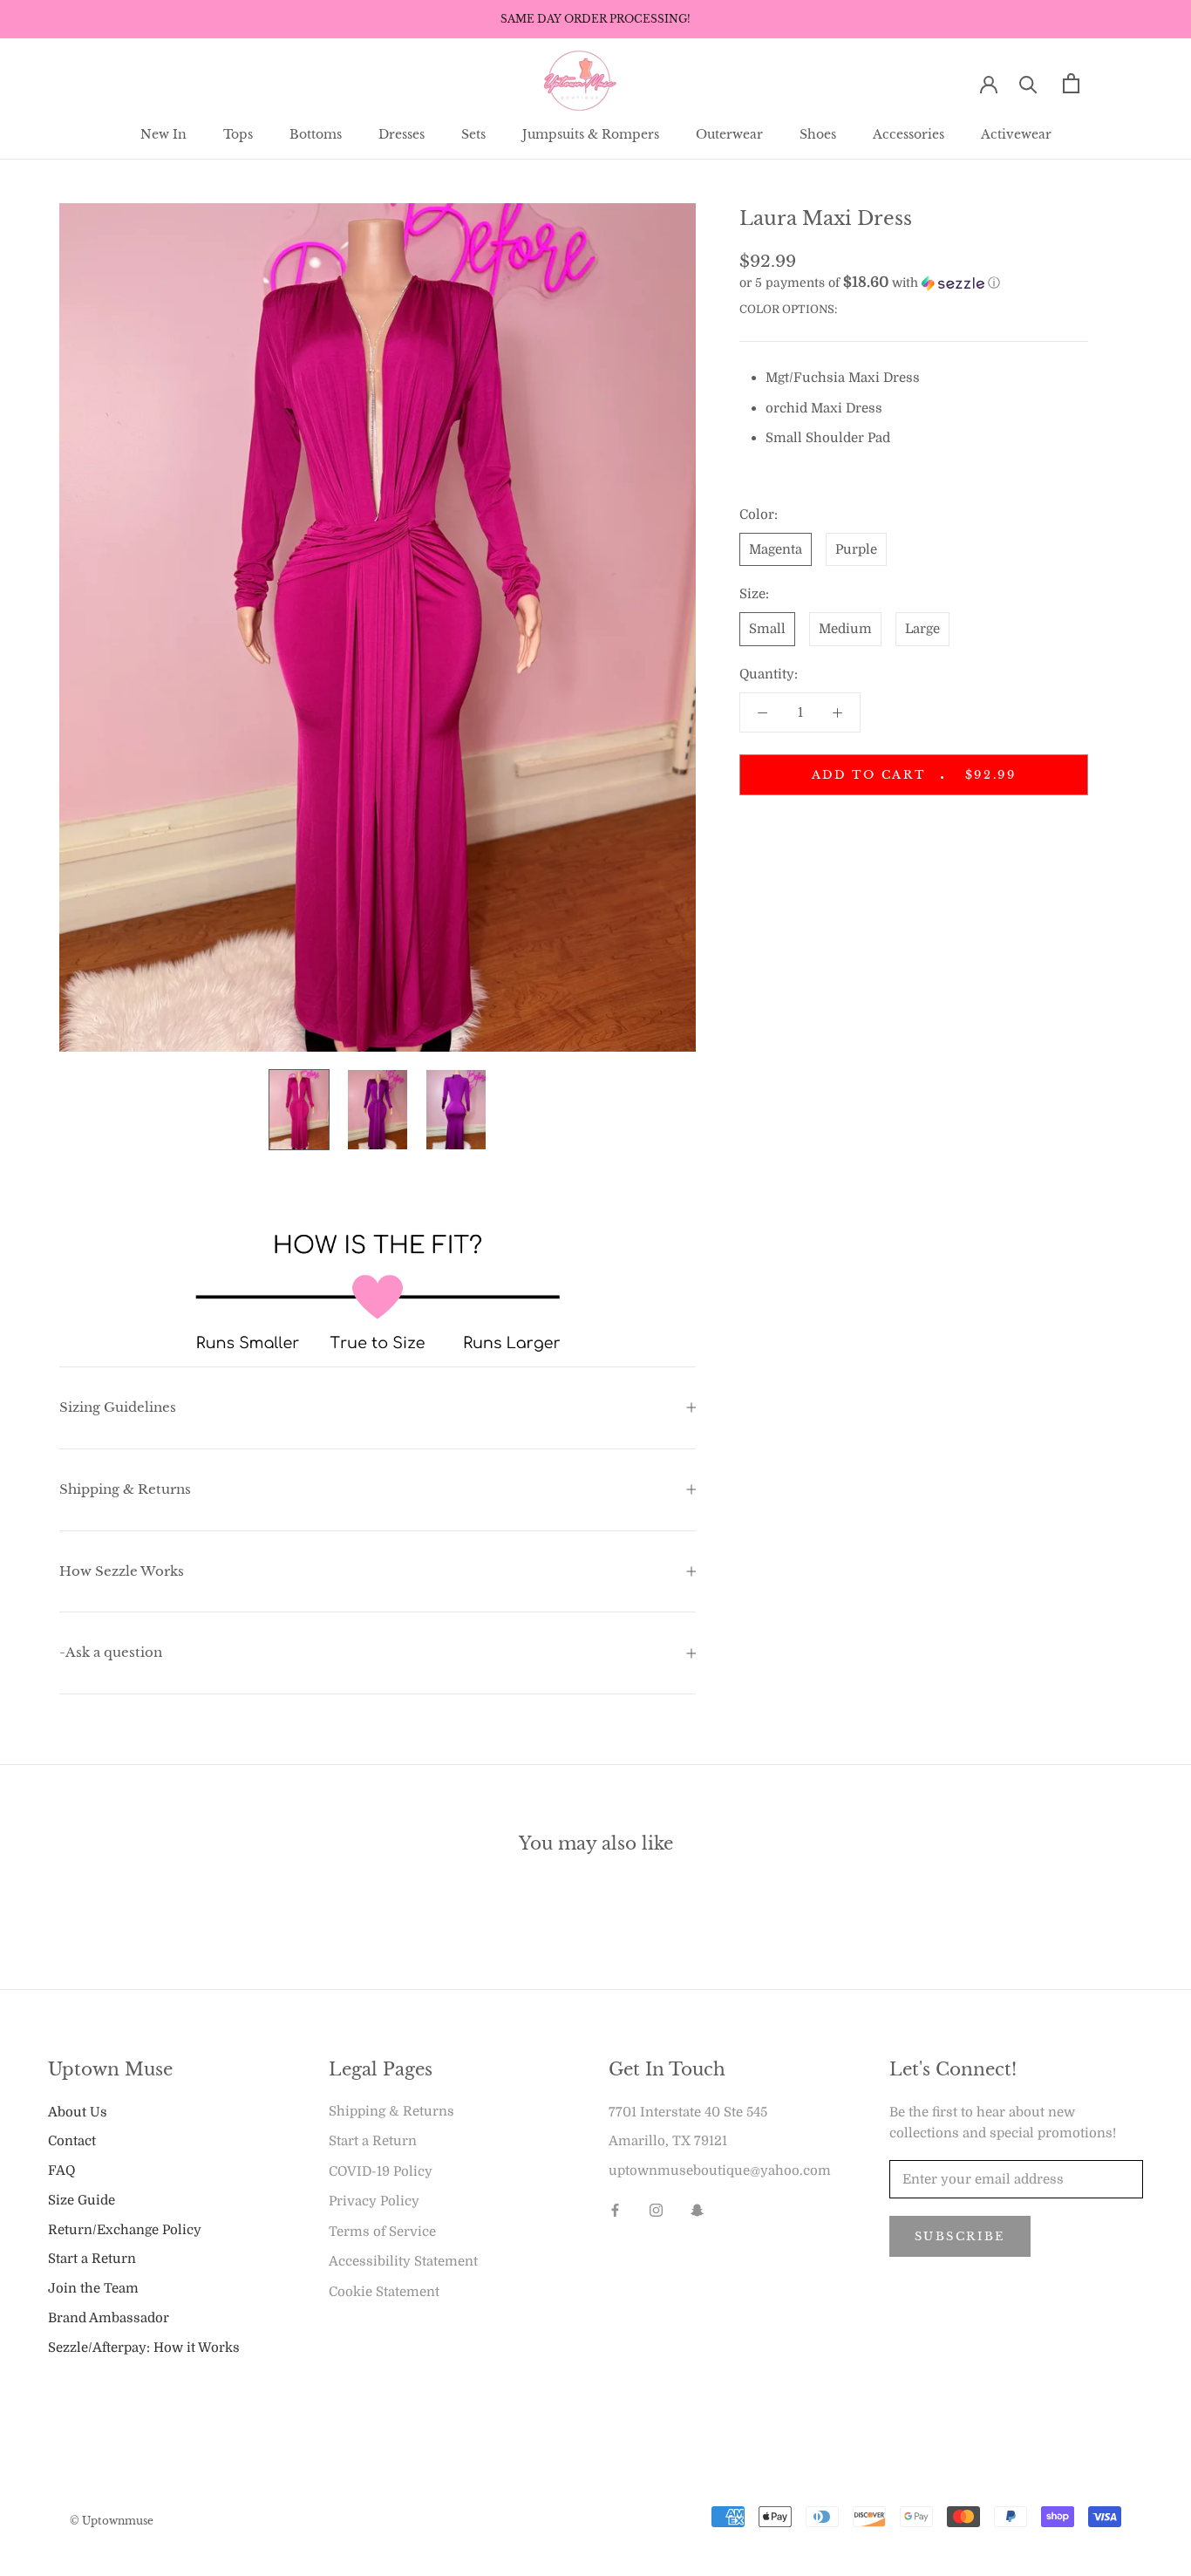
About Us (78, 2112)
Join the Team (93, 2288)
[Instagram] (656, 2210)
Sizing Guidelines (118, 1407)
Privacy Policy (374, 2201)
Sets (473, 134)
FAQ (61, 2171)
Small (767, 629)
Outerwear (729, 134)
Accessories (909, 134)
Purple (856, 549)
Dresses (402, 134)
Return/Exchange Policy (125, 2230)
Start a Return (92, 2259)
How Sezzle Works (122, 1571)
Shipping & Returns (125, 1489)
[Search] (1028, 83)
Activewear (1016, 134)
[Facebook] (615, 2210)
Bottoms (316, 134)
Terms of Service (382, 2232)
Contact (72, 2141)
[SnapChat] (697, 2210)
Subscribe (960, 2236)
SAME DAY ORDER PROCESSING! (595, 19)
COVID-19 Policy (381, 2171)
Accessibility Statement (403, 2261)
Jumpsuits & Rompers (591, 134)
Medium (845, 629)
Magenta (776, 549)
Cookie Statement (384, 2292)
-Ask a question (111, 1652)
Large (922, 629)
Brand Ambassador (109, 2318)
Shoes (818, 134)
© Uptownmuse (112, 2521)
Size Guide (82, 2200)
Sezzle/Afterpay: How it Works (144, 2348)
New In (163, 134)
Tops (238, 134)
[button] (914, 283)
